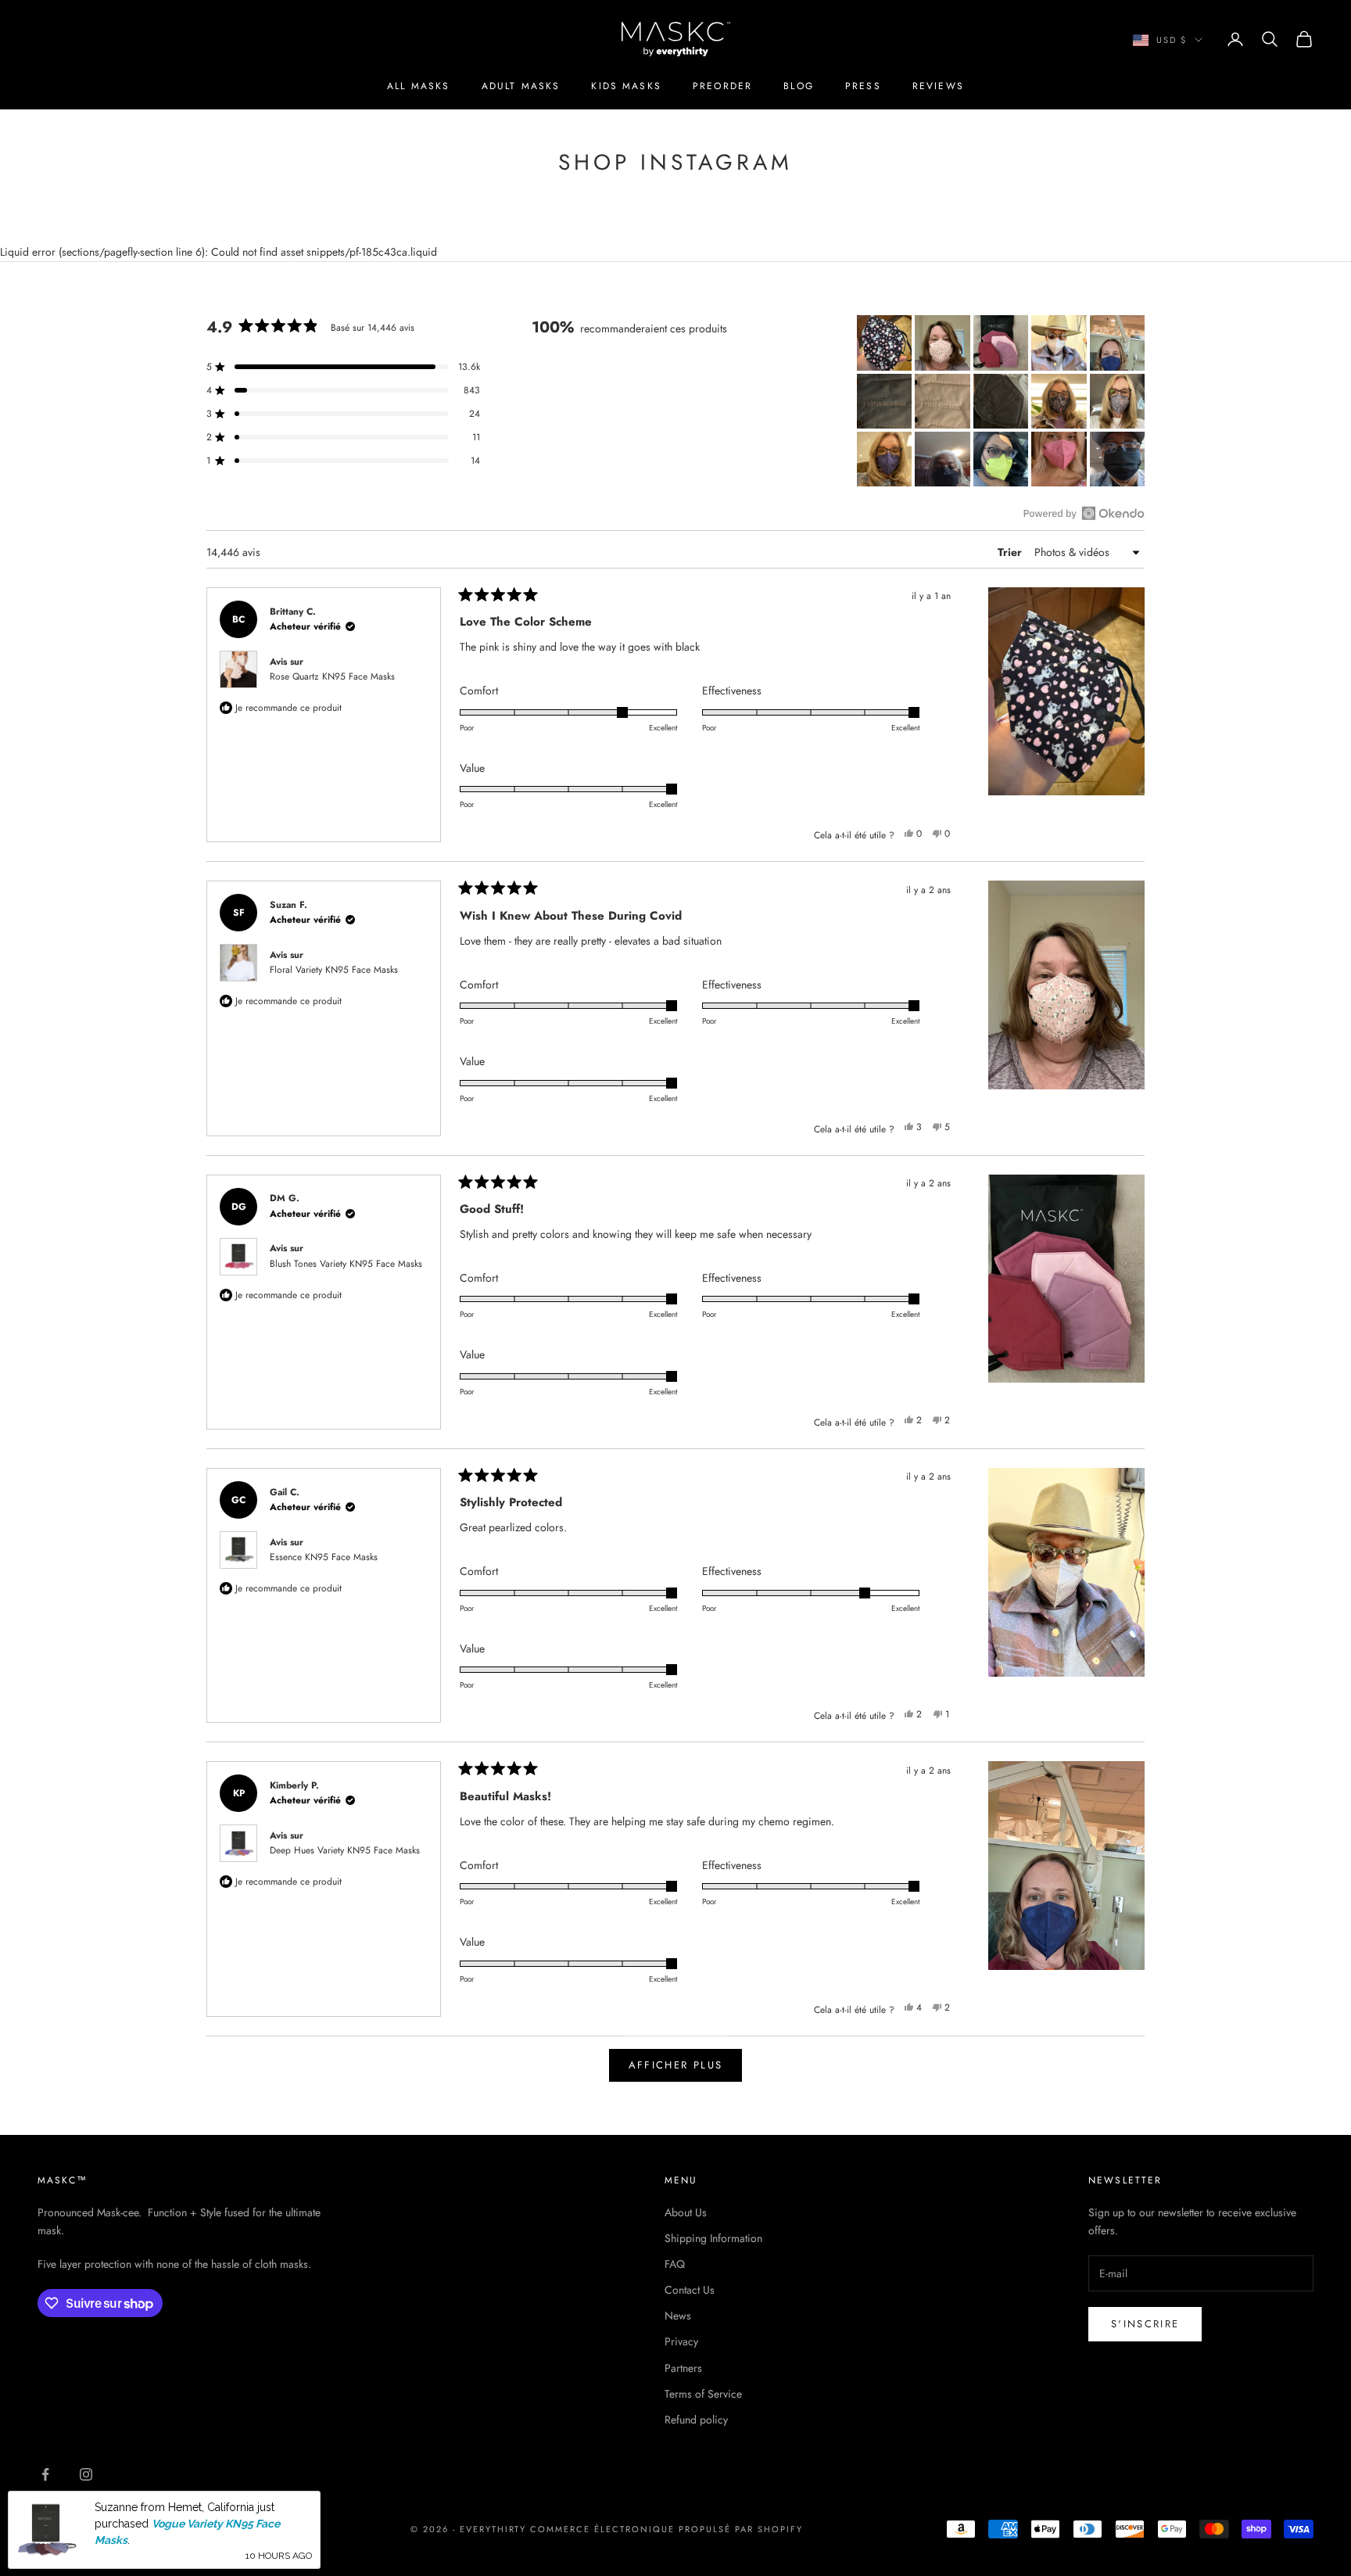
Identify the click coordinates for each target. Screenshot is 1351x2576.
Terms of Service (703, 2394)
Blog (799, 86)
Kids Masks (626, 86)
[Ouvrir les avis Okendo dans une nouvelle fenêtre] (1084, 513)
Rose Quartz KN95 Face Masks (332, 676)
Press (863, 86)
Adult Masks (521, 86)
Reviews (938, 86)
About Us (686, 2212)
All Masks (418, 86)
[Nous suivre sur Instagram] (86, 2474)
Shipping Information (713, 2238)
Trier (1011, 552)
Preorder (722, 86)
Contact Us (690, 2290)
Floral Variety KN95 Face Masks (334, 970)
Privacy (681, 2341)
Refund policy (696, 2420)
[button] (884, 343)
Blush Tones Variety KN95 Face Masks (346, 1264)
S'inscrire (1145, 2324)
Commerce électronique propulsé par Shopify (666, 2529)
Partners (683, 2368)
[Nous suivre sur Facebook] (45, 2474)
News (678, 2316)
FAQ (675, 2264)
